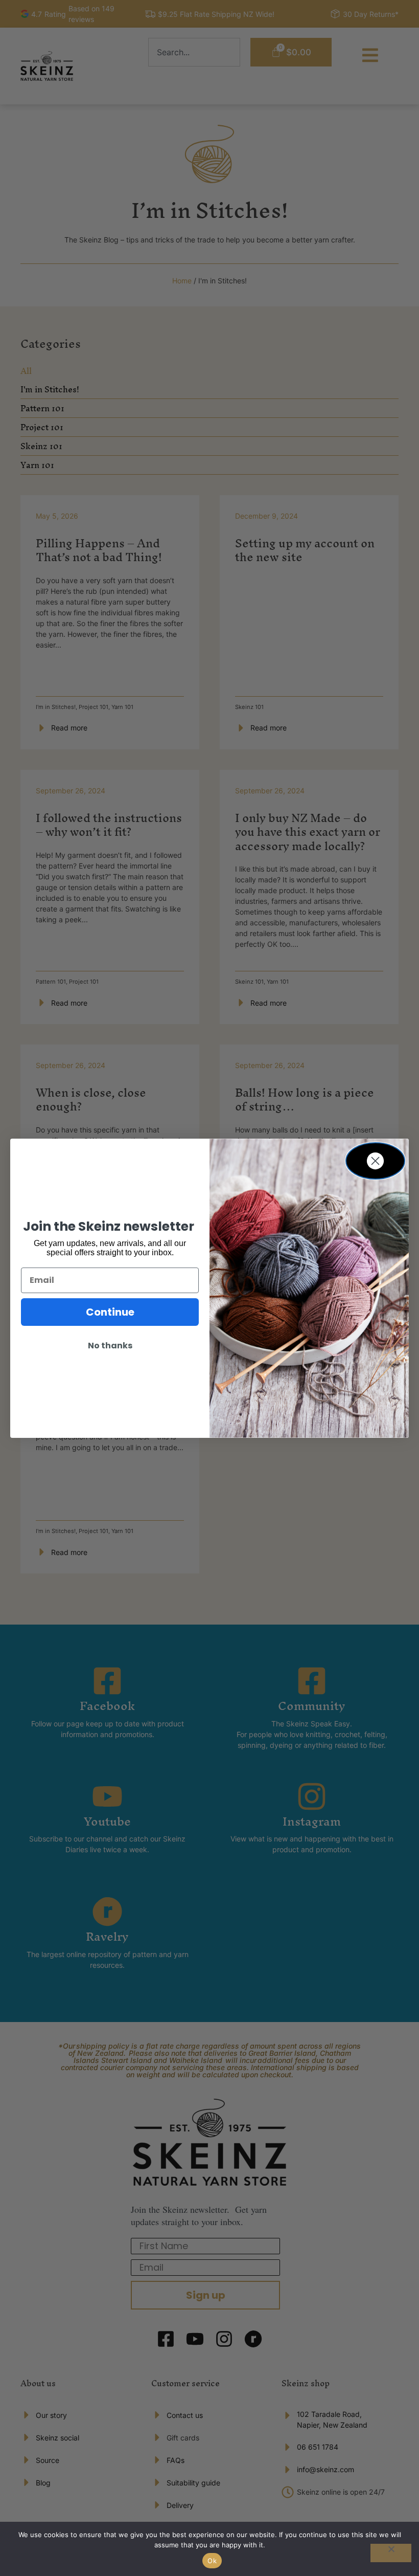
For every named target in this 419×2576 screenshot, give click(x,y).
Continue (110, 1312)
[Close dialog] (375, 1161)
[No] (391, 2553)
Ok (212, 2561)
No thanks (110, 1346)
